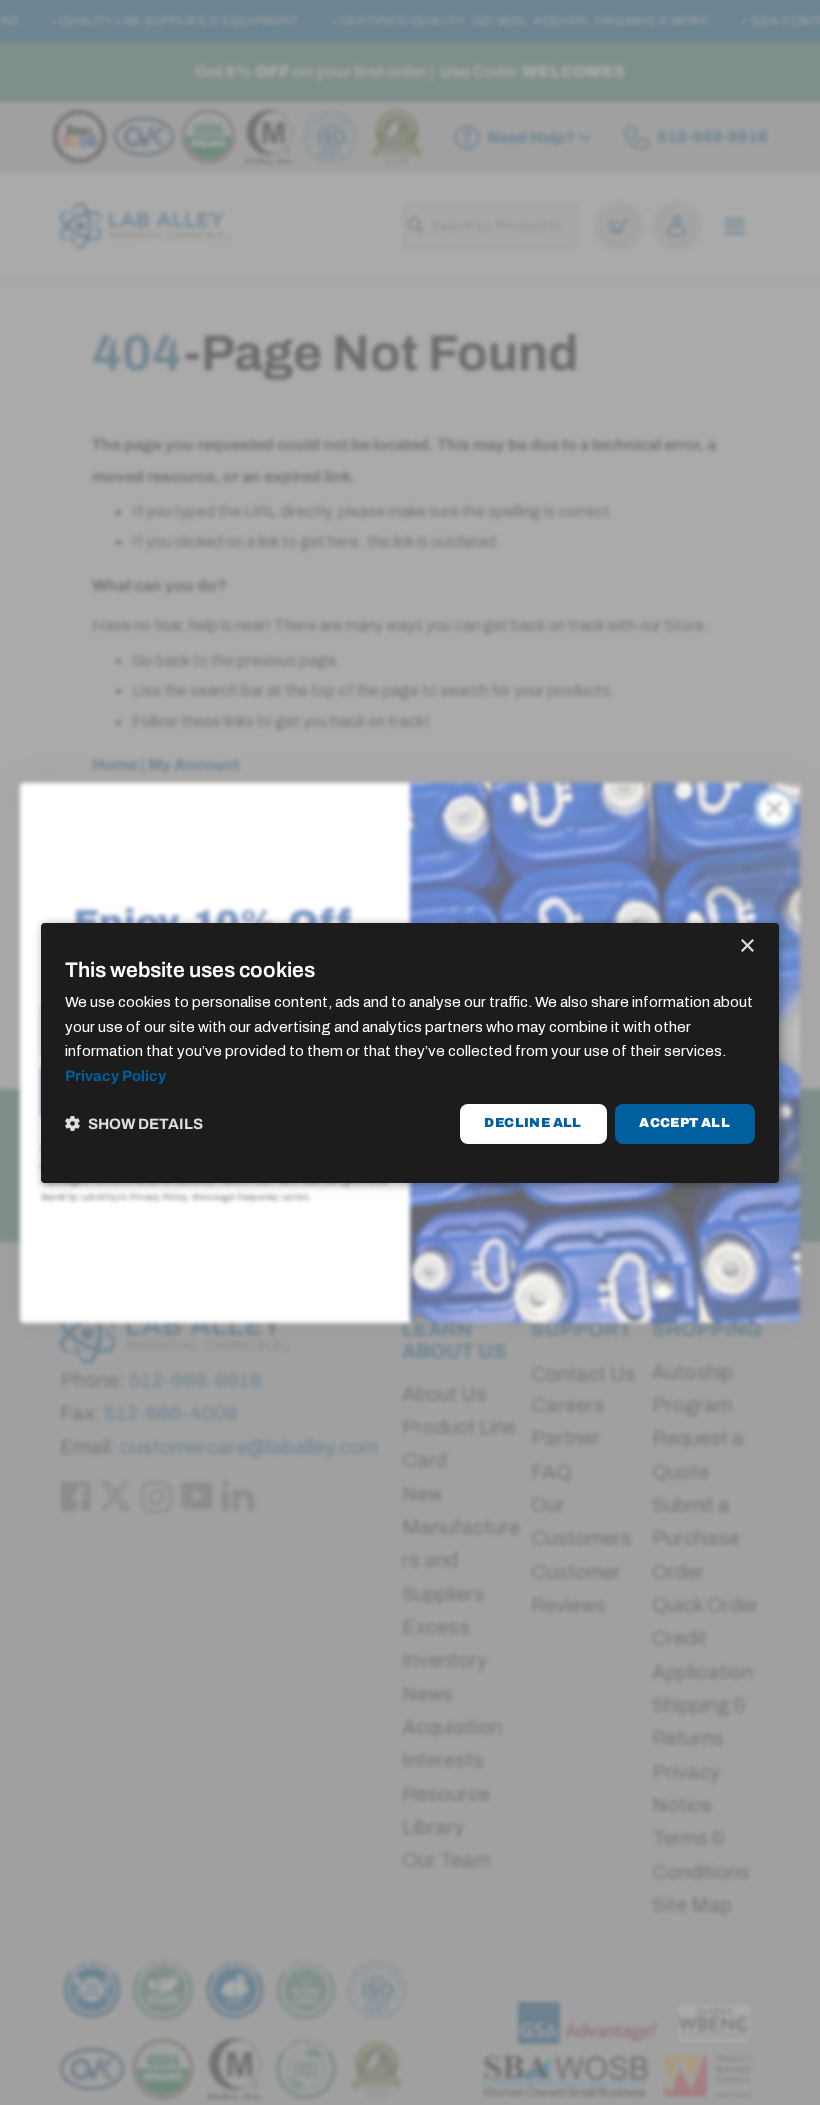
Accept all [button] (684, 1123)
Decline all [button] (532, 1123)
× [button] (746, 945)
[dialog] (410, 1052)
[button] (134, 1123)
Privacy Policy (115, 1076)
